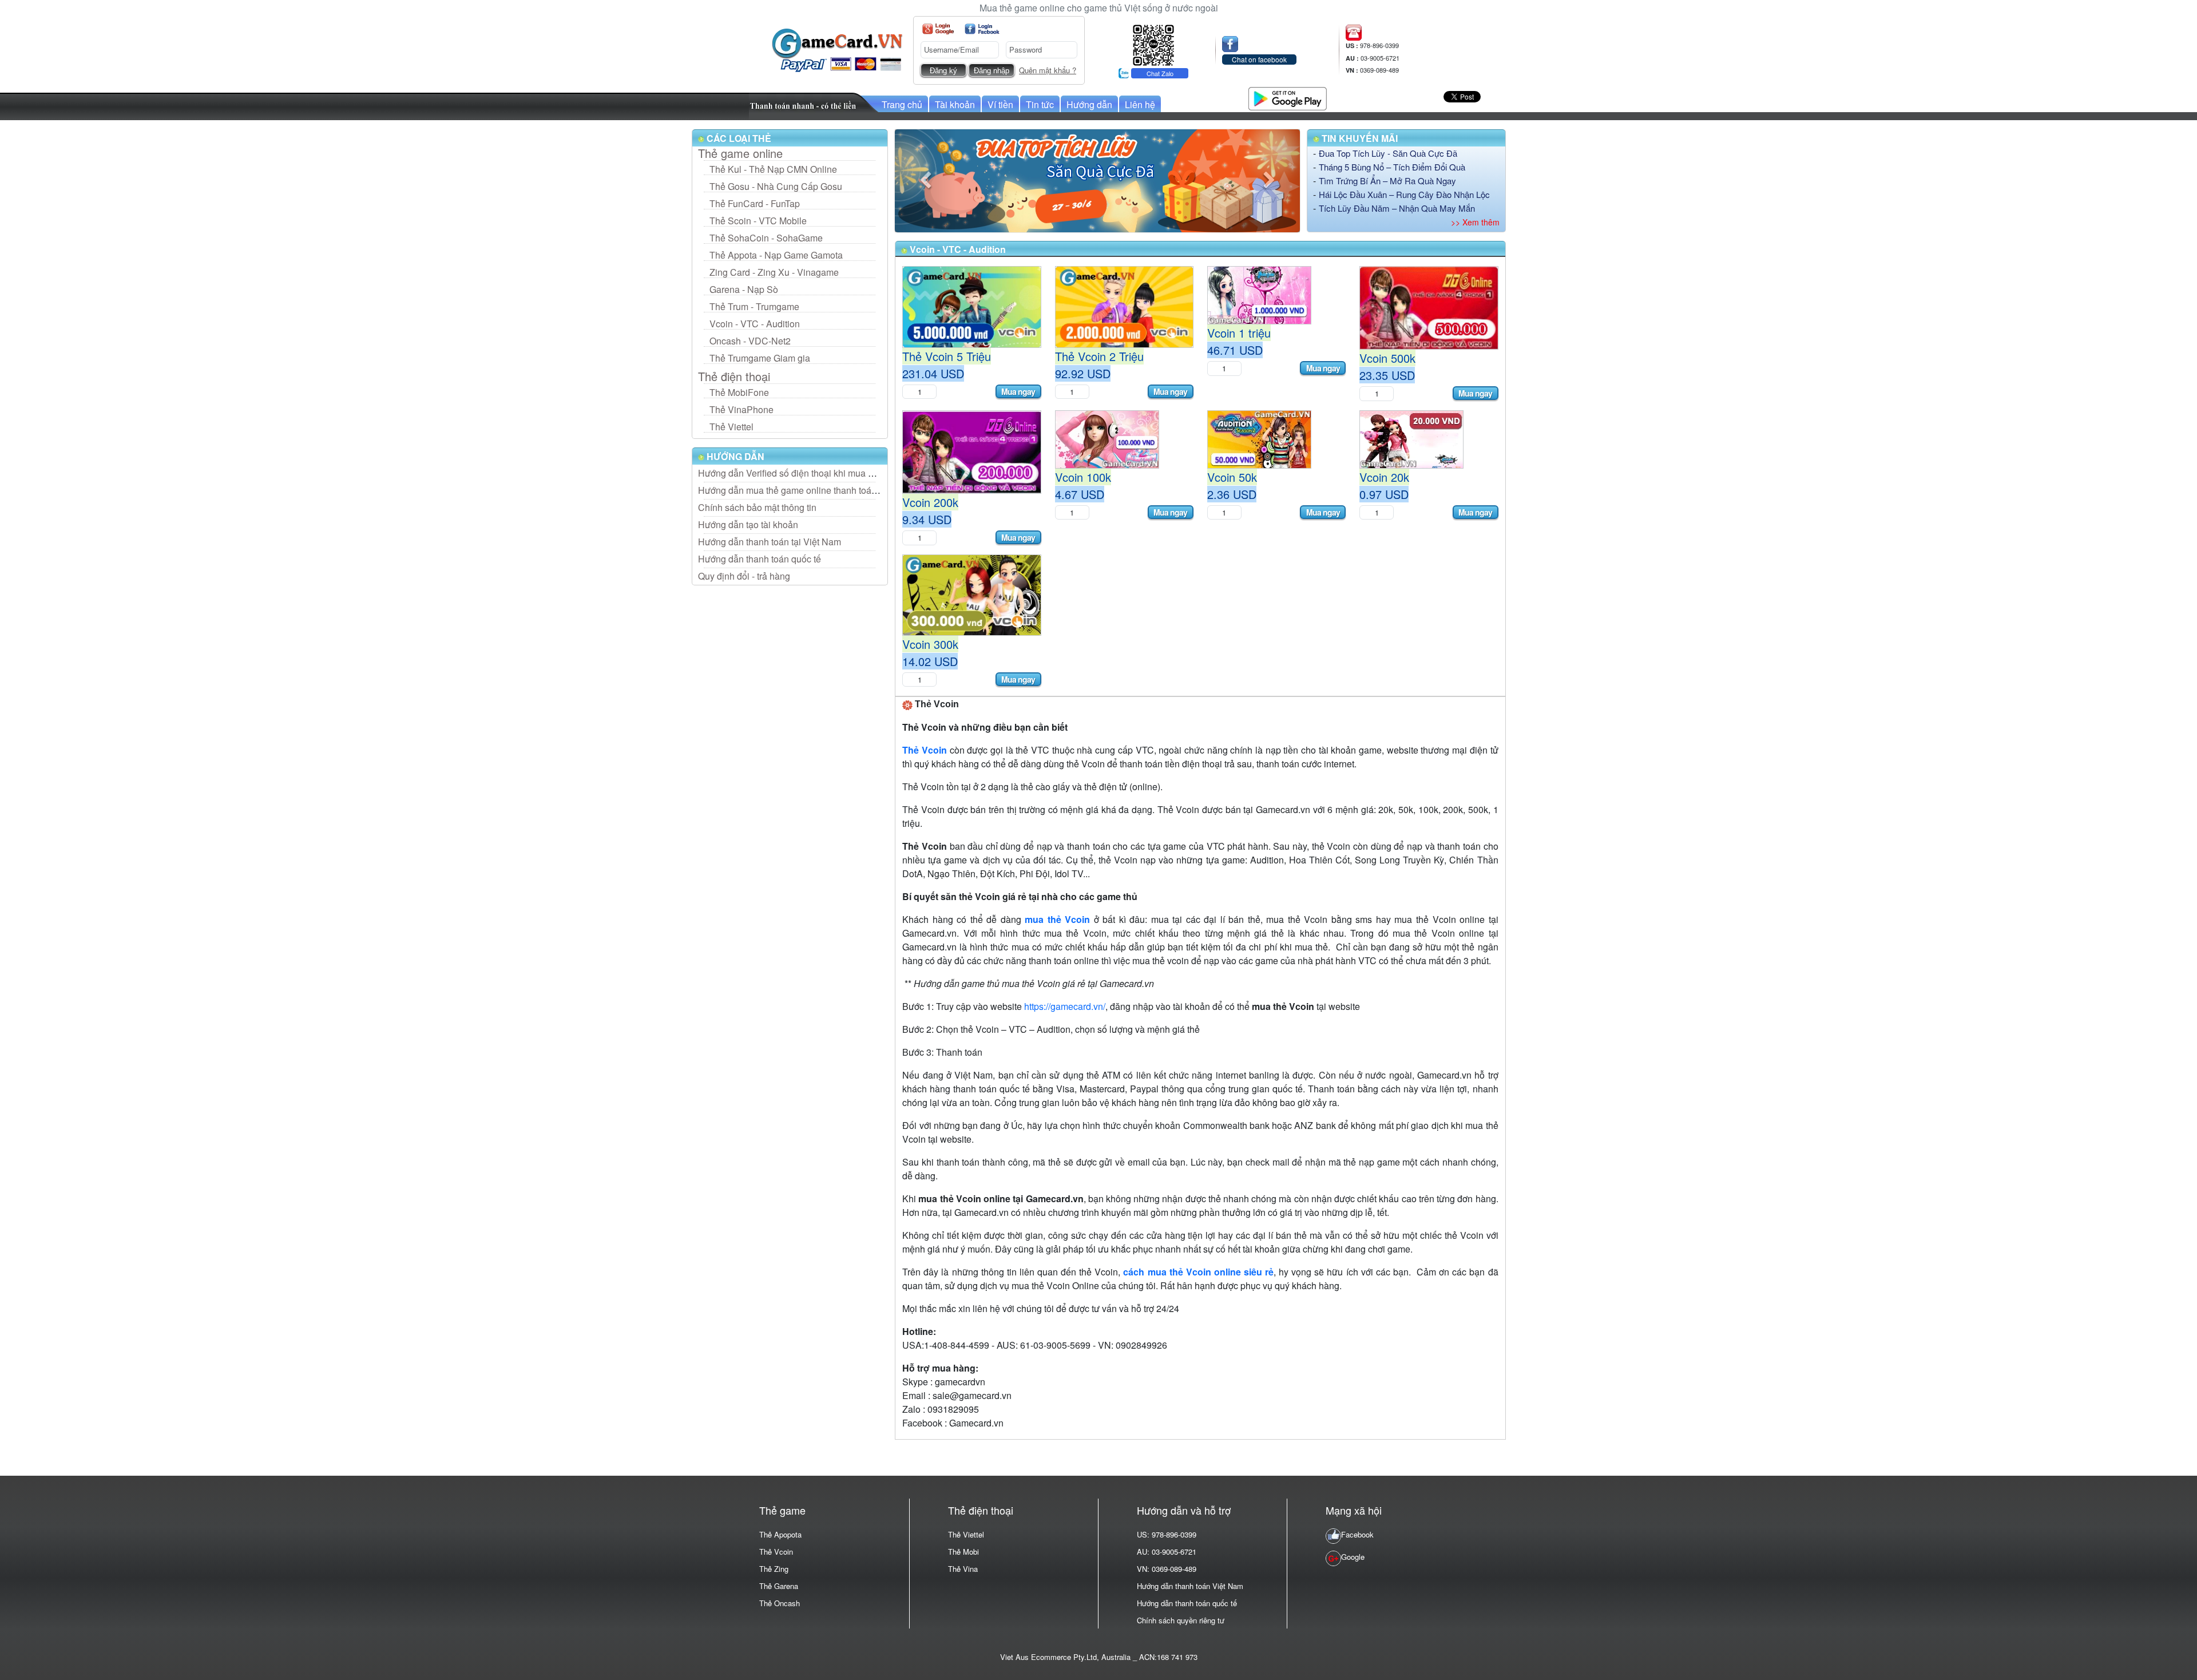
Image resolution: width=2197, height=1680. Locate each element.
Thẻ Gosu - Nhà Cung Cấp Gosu (776, 186)
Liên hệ (1140, 104)
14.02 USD (930, 661)
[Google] (938, 29)
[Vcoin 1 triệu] (1259, 294)
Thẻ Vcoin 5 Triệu (947, 356)
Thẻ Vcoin (776, 1552)
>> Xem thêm (1475, 222)
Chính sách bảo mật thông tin (757, 507)
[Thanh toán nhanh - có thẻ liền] (814, 105)
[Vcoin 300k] (971, 594)
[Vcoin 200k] (971, 451)
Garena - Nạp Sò (744, 289)
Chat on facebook (1259, 59)
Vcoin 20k (1384, 477)
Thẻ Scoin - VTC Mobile (758, 221)
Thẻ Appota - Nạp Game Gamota (776, 255)
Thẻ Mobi (963, 1552)
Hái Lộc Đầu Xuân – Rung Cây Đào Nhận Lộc (1404, 194)
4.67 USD (1080, 494)
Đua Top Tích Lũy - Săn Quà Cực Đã (1388, 153)
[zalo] (1153, 44)
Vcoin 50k (1232, 477)
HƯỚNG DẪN (734, 456)
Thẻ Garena (779, 1586)
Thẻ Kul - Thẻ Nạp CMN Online (773, 169)
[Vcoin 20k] (1411, 438)
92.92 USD (1083, 373)
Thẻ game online (740, 153)
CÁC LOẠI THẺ (738, 138)
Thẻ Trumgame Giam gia (760, 358)
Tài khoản (955, 104)
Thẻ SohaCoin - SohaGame (766, 238)
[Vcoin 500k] (1429, 306)
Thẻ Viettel (731, 427)
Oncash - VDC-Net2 (750, 341)
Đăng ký (943, 71)
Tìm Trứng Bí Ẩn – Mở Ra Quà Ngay (1387, 181)
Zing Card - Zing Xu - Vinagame (774, 272)
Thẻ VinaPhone (741, 409)
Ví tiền (1000, 104)
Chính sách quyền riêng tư (1181, 1620)
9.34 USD (927, 519)
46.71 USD (1235, 350)
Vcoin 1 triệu (1239, 333)
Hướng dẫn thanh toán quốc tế (760, 559)
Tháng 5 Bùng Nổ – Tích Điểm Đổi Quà (1392, 167)
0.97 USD (1384, 494)
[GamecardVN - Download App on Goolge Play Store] (1288, 97)
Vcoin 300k (930, 644)
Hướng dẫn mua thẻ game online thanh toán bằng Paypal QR (822, 490)
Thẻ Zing (774, 1569)
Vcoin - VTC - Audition (755, 324)
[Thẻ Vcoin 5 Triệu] (971, 306)
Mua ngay (1018, 391)
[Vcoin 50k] (1259, 438)
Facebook (1357, 1534)
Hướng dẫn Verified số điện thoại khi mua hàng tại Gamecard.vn (828, 473)
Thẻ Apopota (780, 1534)
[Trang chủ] (837, 49)
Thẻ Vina (963, 1569)
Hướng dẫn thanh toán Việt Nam (1190, 1586)
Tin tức (1040, 104)
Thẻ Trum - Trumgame (754, 306)
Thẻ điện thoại (734, 377)
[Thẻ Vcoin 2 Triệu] (1124, 306)
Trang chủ (902, 104)
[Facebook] (982, 29)
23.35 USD (1387, 375)
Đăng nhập (992, 71)
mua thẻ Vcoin (1057, 919)
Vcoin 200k (930, 502)
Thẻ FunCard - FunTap (755, 203)
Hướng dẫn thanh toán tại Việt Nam (770, 542)
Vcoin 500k (1387, 358)
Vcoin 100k (1083, 477)
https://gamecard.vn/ (1065, 1006)
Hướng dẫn (1089, 104)
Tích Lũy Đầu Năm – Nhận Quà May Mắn (1397, 208)
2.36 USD (1232, 494)
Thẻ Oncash (780, 1603)
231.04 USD (933, 373)
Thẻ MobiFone (739, 392)
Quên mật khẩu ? (1048, 70)
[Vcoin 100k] (1107, 438)
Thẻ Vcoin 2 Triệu (1099, 356)
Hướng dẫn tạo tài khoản (748, 524)
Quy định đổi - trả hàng (744, 576)
